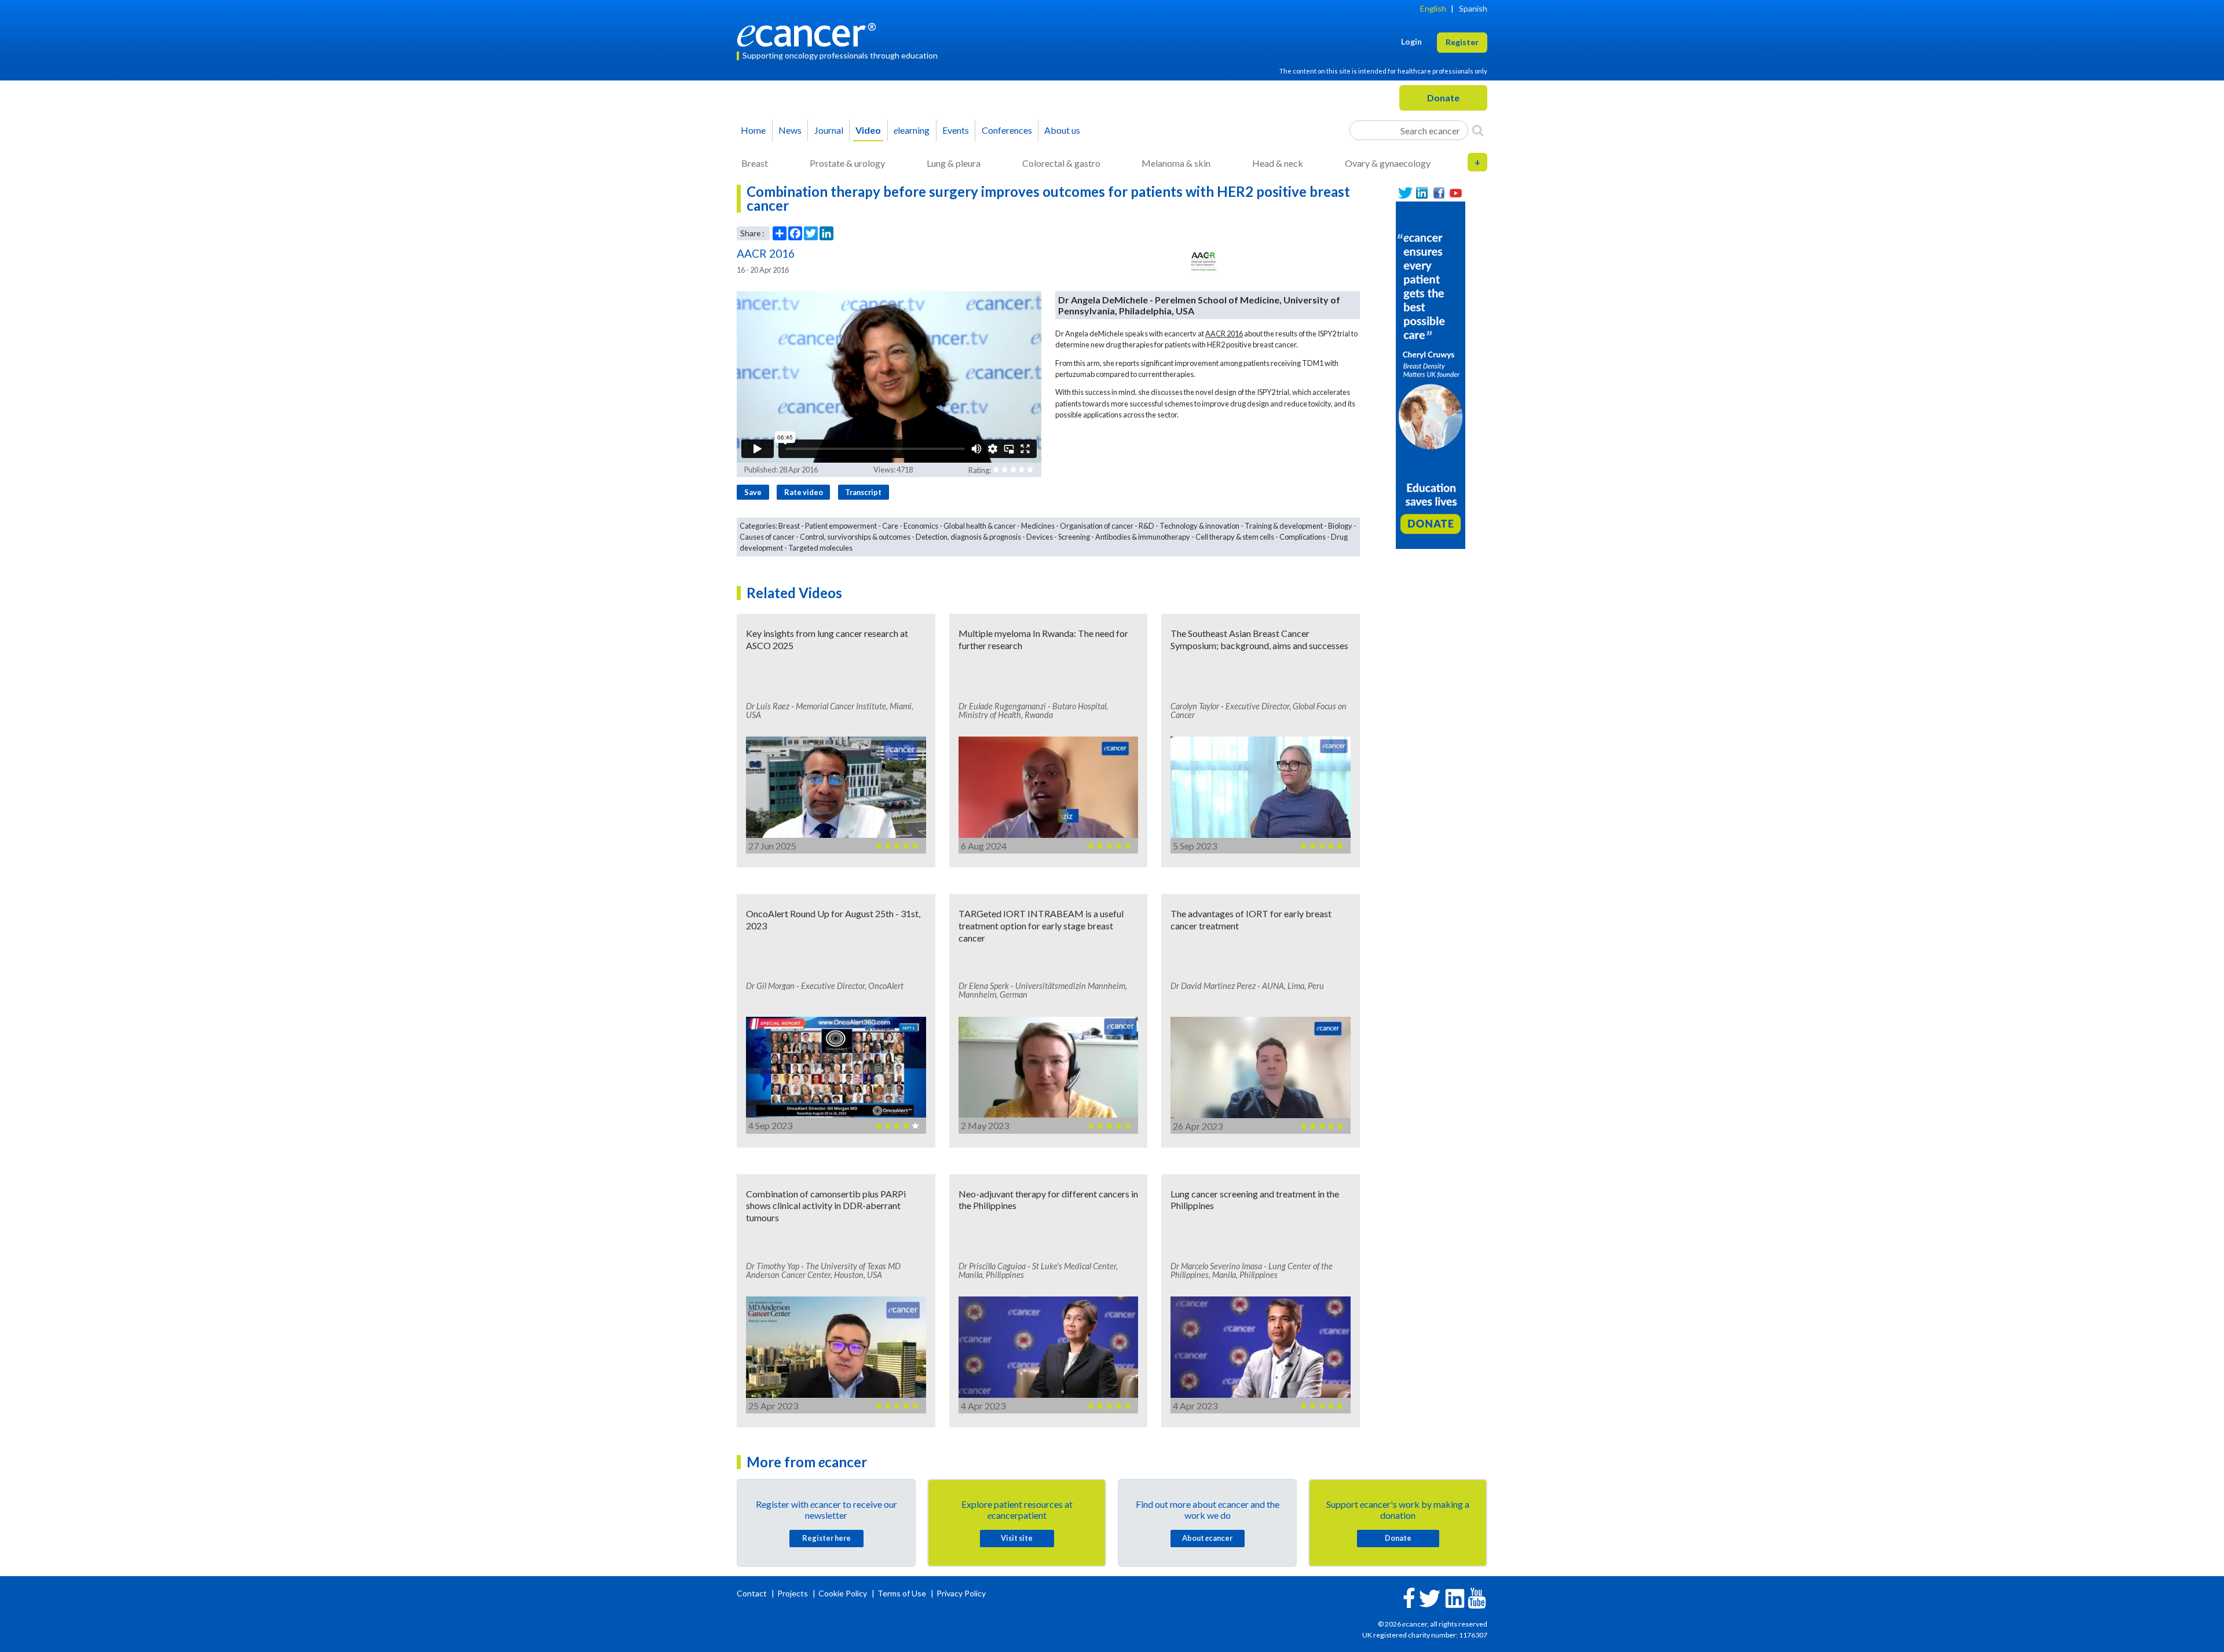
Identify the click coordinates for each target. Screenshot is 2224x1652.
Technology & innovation (1199, 526)
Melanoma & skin (1176, 163)
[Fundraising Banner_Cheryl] (1431, 374)
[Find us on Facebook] (1439, 193)
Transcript (863, 492)
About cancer (1207, 1538)
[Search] (1478, 130)
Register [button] (1462, 42)
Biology (1340, 526)
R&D (1146, 526)
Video (868, 130)
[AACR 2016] (1204, 262)
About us (1062, 130)
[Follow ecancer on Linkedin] (1455, 1597)
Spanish (1473, 8)
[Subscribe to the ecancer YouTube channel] (1477, 1597)
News (790, 130)
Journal (829, 130)
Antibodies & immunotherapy (1143, 537)
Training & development (1284, 526)
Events (956, 130)
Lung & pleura (954, 163)
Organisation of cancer (1097, 526)
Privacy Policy (961, 1593)
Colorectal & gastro (1061, 163)
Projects (793, 1593)
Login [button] (1411, 41)
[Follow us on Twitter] (1405, 193)
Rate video (804, 492)
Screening (1074, 537)
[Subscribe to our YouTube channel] (1456, 193)
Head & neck (1278, 163)
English (1433, 8)
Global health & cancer (980, 526)
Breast (755, 163)
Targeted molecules (820, 548)
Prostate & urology (847, 163)
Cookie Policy (843, 1593)
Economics (921, 526)
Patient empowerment (841, 526)
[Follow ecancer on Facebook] (1409, 1597)
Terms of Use (902, 1593)
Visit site (1017, 1538)
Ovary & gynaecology (1388, 163)
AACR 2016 (1224, 334)
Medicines (1038, 526)
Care (890, 526)
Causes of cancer (767, 537)
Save (753, 492)
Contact (753, 1593)
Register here (826, 1538)
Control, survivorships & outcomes (855, 537)
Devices (1040, 537)
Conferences (1007, 130)
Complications (1303, 537)
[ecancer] (810, 33)
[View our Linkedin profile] (1422, 193)
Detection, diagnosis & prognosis (968, 537)
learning (912, 130)
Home (753, 130)
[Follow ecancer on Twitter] (1430, 1597)
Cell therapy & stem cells (1235, 537)
